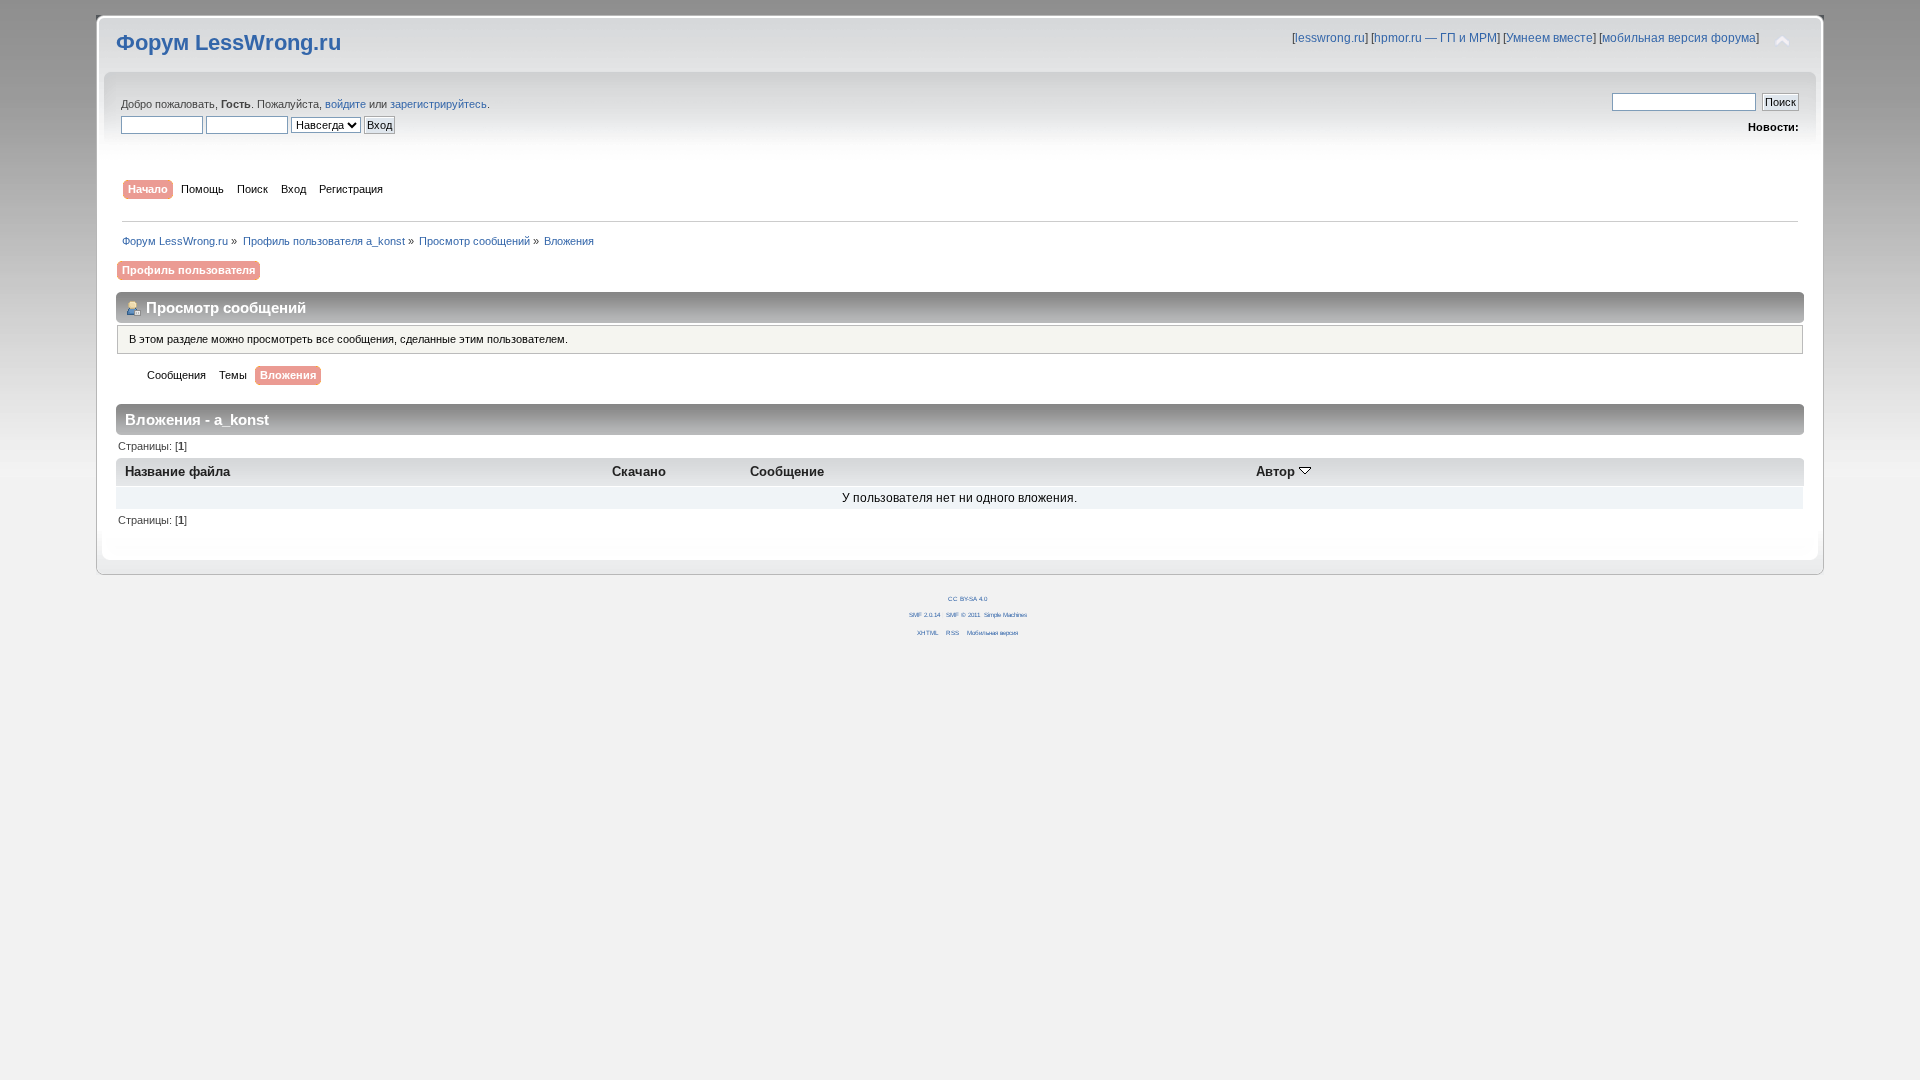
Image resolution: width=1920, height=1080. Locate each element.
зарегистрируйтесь (438, 104)
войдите (345, 104)
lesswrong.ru (1330, 38)
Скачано (639, 471)
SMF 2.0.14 (924, 614)
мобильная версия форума (1679, 38)
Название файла (177, 471)
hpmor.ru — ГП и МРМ (1435, 38)
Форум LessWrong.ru (228, 42)
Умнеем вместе (1549, 38)
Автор (1277, 471)
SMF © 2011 (963, 614)
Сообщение (787, 471)
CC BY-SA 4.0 (967, 598)
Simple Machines (1005, 614)
